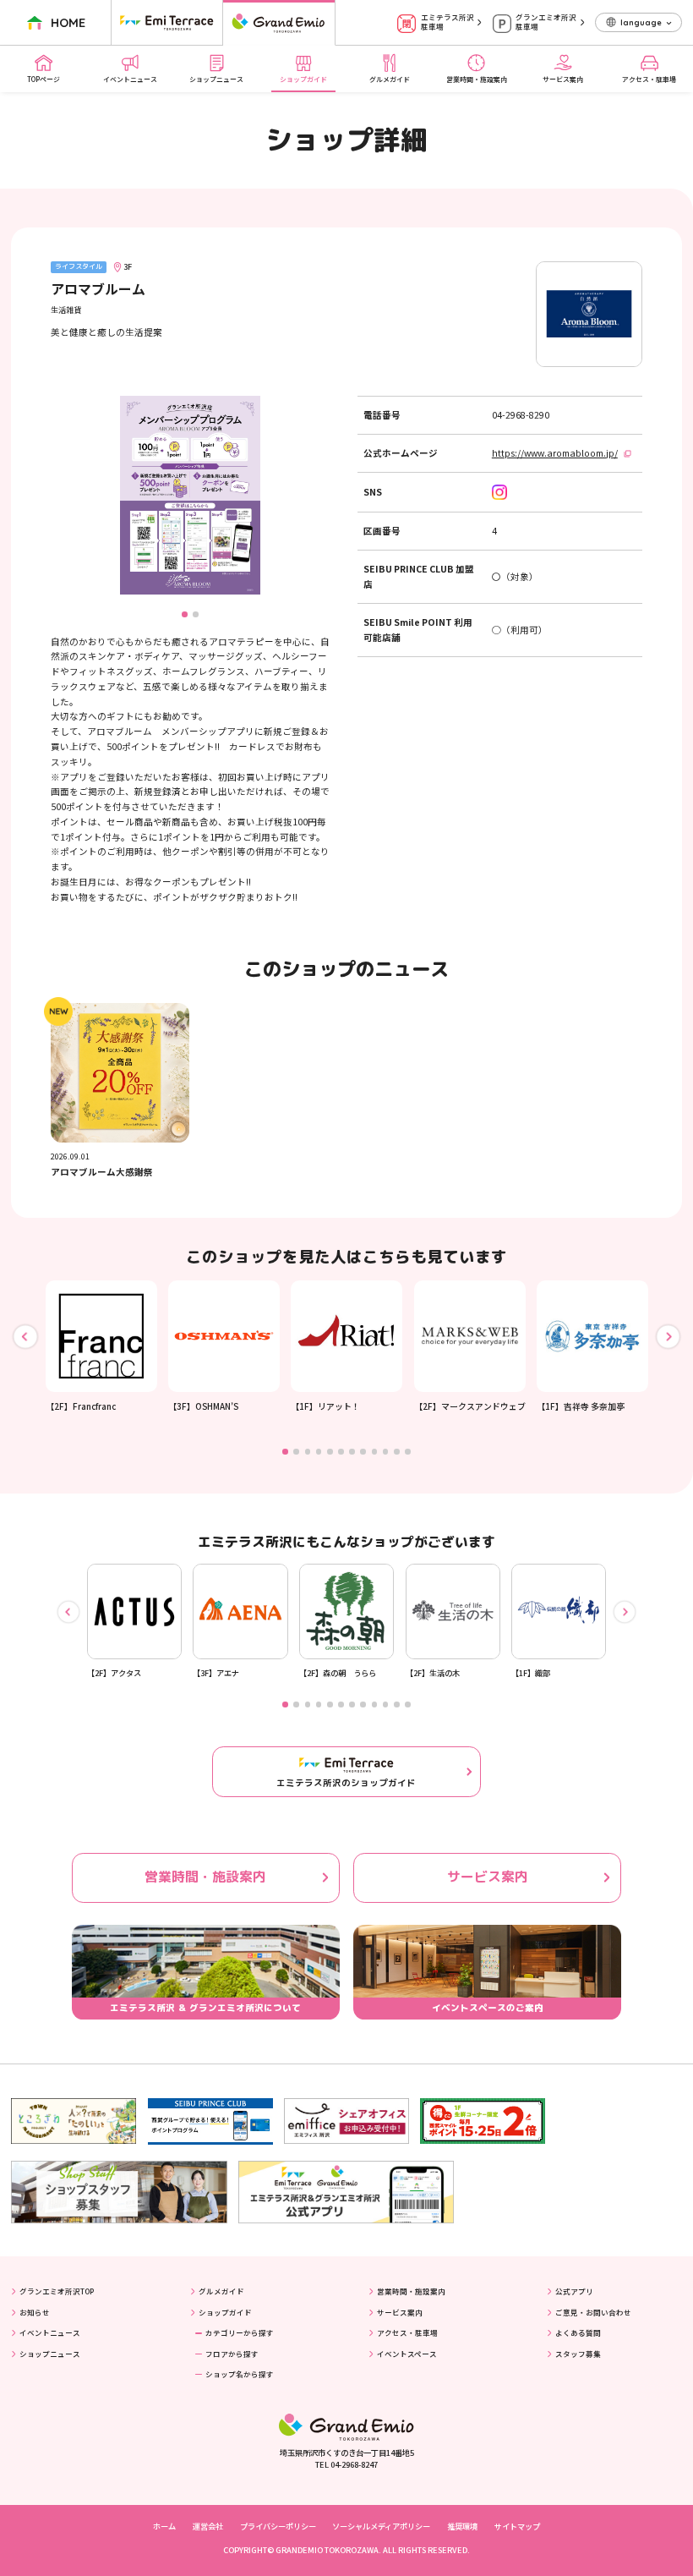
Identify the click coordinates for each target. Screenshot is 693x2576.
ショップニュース (216, 79)
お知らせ (35, 2312)
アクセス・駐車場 (649, 79)
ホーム (164, 2526)
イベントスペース (407, 2354)
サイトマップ (517, 2526)
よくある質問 (578, 2332)
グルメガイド (390, 79)
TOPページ (44, 79)
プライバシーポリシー (278, 2526)
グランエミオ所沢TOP (57, 2291)
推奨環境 (462, 2526)
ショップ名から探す (240, 2374)
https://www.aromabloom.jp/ (555, 453)
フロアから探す (232, 2354)
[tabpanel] (101, 1347)
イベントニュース (130, 79)
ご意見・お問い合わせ (593, 2312)
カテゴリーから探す (240, 2332)
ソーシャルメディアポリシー (381, 2526)
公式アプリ (574, 2291)
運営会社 (208, 2526)
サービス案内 (563, 79)
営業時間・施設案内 (477, 79)
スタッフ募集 (578, 2354)
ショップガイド (303, 79)
